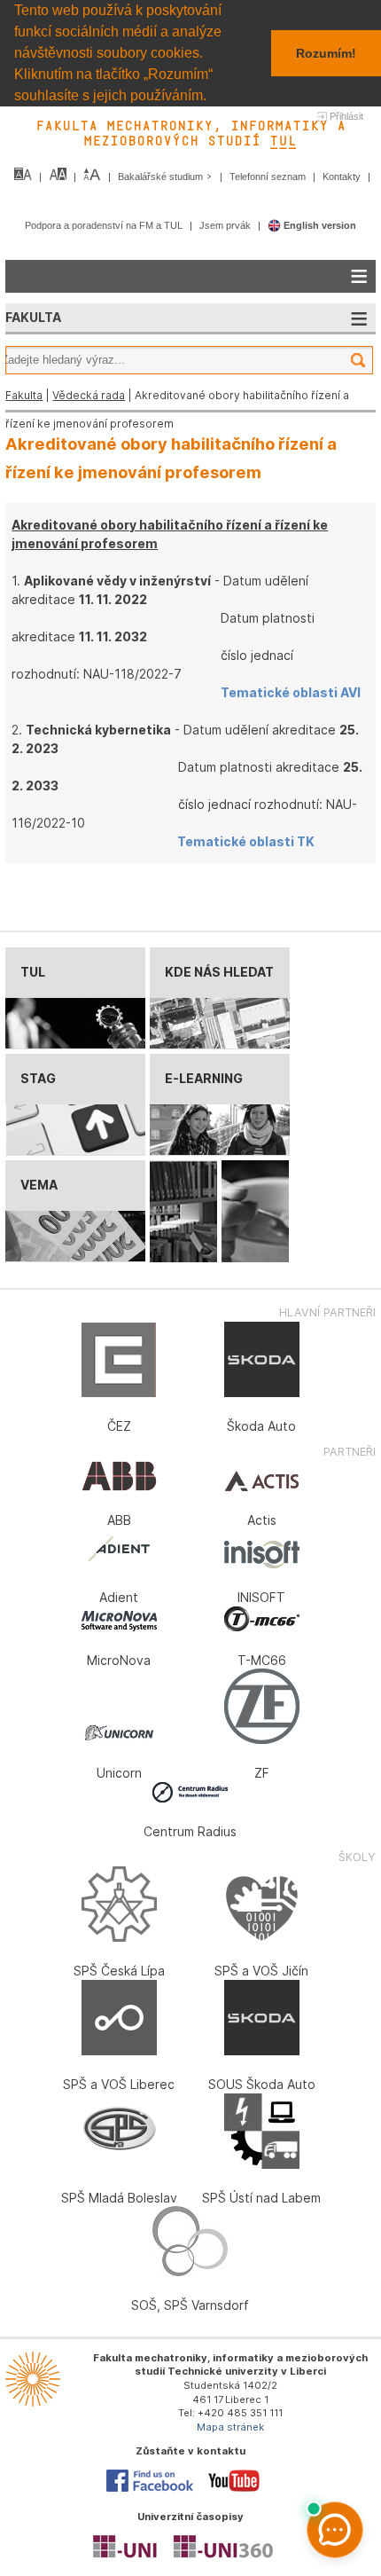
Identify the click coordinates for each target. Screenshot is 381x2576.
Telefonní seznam (269, 177)
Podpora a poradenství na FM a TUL (105, 225)
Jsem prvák (226, 225)
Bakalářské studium (162, 177)
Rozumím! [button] (326, 53)
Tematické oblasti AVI (291, 692)
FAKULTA (33, 317)
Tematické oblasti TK (246, 841)
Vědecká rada (89, 395)
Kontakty (343, 177)
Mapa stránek (230, 2427)
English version (319, 225)
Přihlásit (346, 116)
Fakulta (24, 395)
